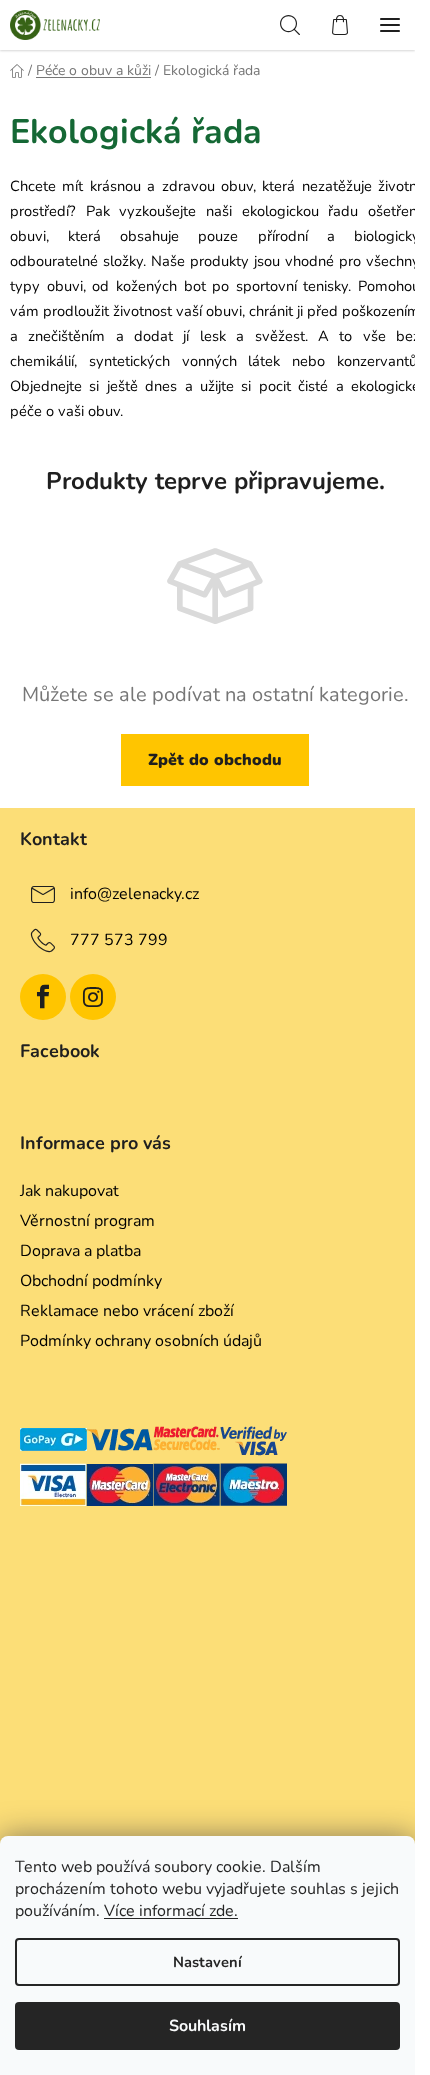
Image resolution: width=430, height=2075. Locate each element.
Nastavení (207, 1962)
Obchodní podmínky (91, 1281)
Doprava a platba (80, 1251)
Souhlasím (207, 2026)
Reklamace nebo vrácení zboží (127, 1311)
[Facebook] (43, 997)
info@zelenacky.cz (134, 894)
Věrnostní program (87, 1221)
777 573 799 (119, 940)
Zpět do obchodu (215, 760)
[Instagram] (93, 997)
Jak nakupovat (69, 1191)
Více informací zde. (171, 1911)
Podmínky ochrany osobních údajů (141, 1341)
